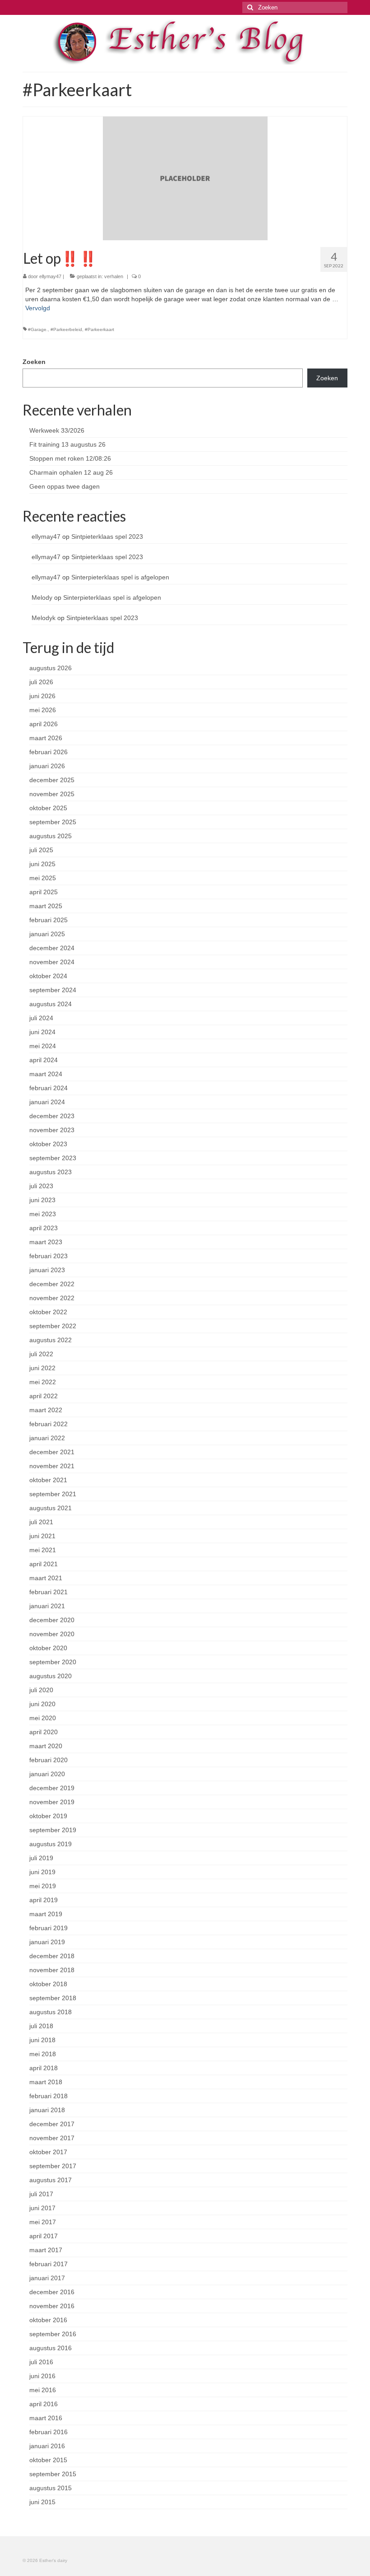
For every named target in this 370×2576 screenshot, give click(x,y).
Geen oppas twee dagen (65, 486)
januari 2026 (47, 766)
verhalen (114, 276)
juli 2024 (41, 1018)
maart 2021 (46, 1578)
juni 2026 (42, 696)
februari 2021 (49, 1592)
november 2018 (52, 1970)
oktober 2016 (48, 2320)
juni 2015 (42, 2502)
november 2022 (52, 1298)
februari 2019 (49, 1928)
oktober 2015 (48, 2460)
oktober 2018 (48, 1984)
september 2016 (53, 2334)
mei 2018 (43, 2054)
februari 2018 (49, 2096)
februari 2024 (49, 1088)
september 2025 (53, 822)
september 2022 (53, 1326)
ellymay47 (50, 276)
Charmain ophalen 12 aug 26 (71, 472)
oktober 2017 (48, 2152)
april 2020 (44, 1732)
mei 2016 (43, 2390)
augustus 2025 (51, 836)
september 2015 (53, 2474)
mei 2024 (43, 1046)
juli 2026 (41, 682)
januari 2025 (47, 934)
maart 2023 (46, 1242)
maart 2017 (46, 2250)
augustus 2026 (51, 668)
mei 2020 (43, 1718)
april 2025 (44, 892)
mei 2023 (43, 1214)
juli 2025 (41, 850)
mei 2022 (43, 1382)
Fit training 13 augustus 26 (67, 444)
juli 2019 (41, 1858)
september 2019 (53, 1830)
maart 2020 (46, 1746)
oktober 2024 (48, 976)
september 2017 (53, 2166)
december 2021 (52, 1452)
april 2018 (44, 2068)
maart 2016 (46, 2418)
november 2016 (52, 2306)
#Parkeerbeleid (66, 329)
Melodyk (44, 618)
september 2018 (53, 1998)
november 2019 (52, 1802)
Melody (42, 597)
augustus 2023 (51, 1172)
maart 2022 (46, 1410)
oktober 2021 (48, 1480)
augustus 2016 (51, 2348)
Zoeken (34, 362)
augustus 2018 (51, 2012)
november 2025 (52, 794)
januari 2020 (47, 1774)
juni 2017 (42, 2208)
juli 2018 (41, 2026)
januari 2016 (47, 2446)
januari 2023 (47, 1270)
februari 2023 (49, 1256)
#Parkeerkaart (99, 329)
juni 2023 (42, 1200)
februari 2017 (49, 2264)
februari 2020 (49, 1760)
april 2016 (44, 2404)
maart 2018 (46, 2082)
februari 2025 (49, 920)
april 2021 (44, 1564)
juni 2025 (42, 864)
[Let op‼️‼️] (185, 178)
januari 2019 (47, 1942)
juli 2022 (41, 1354)
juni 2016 (42, 2376)
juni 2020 (42, 1704)
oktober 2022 (48, 1312)
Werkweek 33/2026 (57, 430)
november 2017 (52, 2138)
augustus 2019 (51, 1844)
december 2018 (52, 1956)
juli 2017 (41, 2194)
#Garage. (38, 329)
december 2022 (52, 1284)
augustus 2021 (51, 1508)
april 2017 (44, 2236)
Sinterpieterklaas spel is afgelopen (120, 577)
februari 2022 (49, 1424)
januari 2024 (47, 1102)
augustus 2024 (51, 1004)
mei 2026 (43, 710)
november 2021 (52, 1466)
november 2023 (52, 1130)
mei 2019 (43, 1886)
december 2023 (52, 1116)
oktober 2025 (48, 808)
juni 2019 (42, 1872)
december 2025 (52, 780)
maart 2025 (46, 906)
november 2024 (52, 962)
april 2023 (44, 1228)
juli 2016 (41, 2362)
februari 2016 (49, 2432)
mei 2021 (43, 1550)
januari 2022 (47, 1438)
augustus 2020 (51, 1676)
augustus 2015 (51, 2488)
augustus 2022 (51, 1340)
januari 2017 (47, 2278)
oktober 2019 (48, 1816)
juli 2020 (41, 1690)
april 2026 (44, 724)
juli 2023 (41, 1186)
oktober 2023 (48, 1144)
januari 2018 (47, 2110)
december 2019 (52, 1788)
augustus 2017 (51, 2180)
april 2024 (44, 1060)
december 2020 (52, 1620)
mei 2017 (43, 2222)
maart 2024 (46, 1074)
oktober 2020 (48, 1648)
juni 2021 (42, 1536)
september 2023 (53, 1158)
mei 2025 (43, 878)
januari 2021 (47, 1606)
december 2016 (52, 2292)
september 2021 (53, 1494)
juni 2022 (42, 1368)
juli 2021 (41, 1522)
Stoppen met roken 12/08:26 (70, 458)
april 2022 (44, 1396)
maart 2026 (46, 738)
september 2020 (53, 1662)
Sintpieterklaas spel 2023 (107, 537)
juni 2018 (42, 2040)
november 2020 (52, 1634)
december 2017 (52, 2124)
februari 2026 (49, 752)
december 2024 (52, 948)
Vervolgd (38, 308)
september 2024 (53, 990)
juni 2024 (42, 1032)
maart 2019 (46, 1914)
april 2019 (44, 1900)
